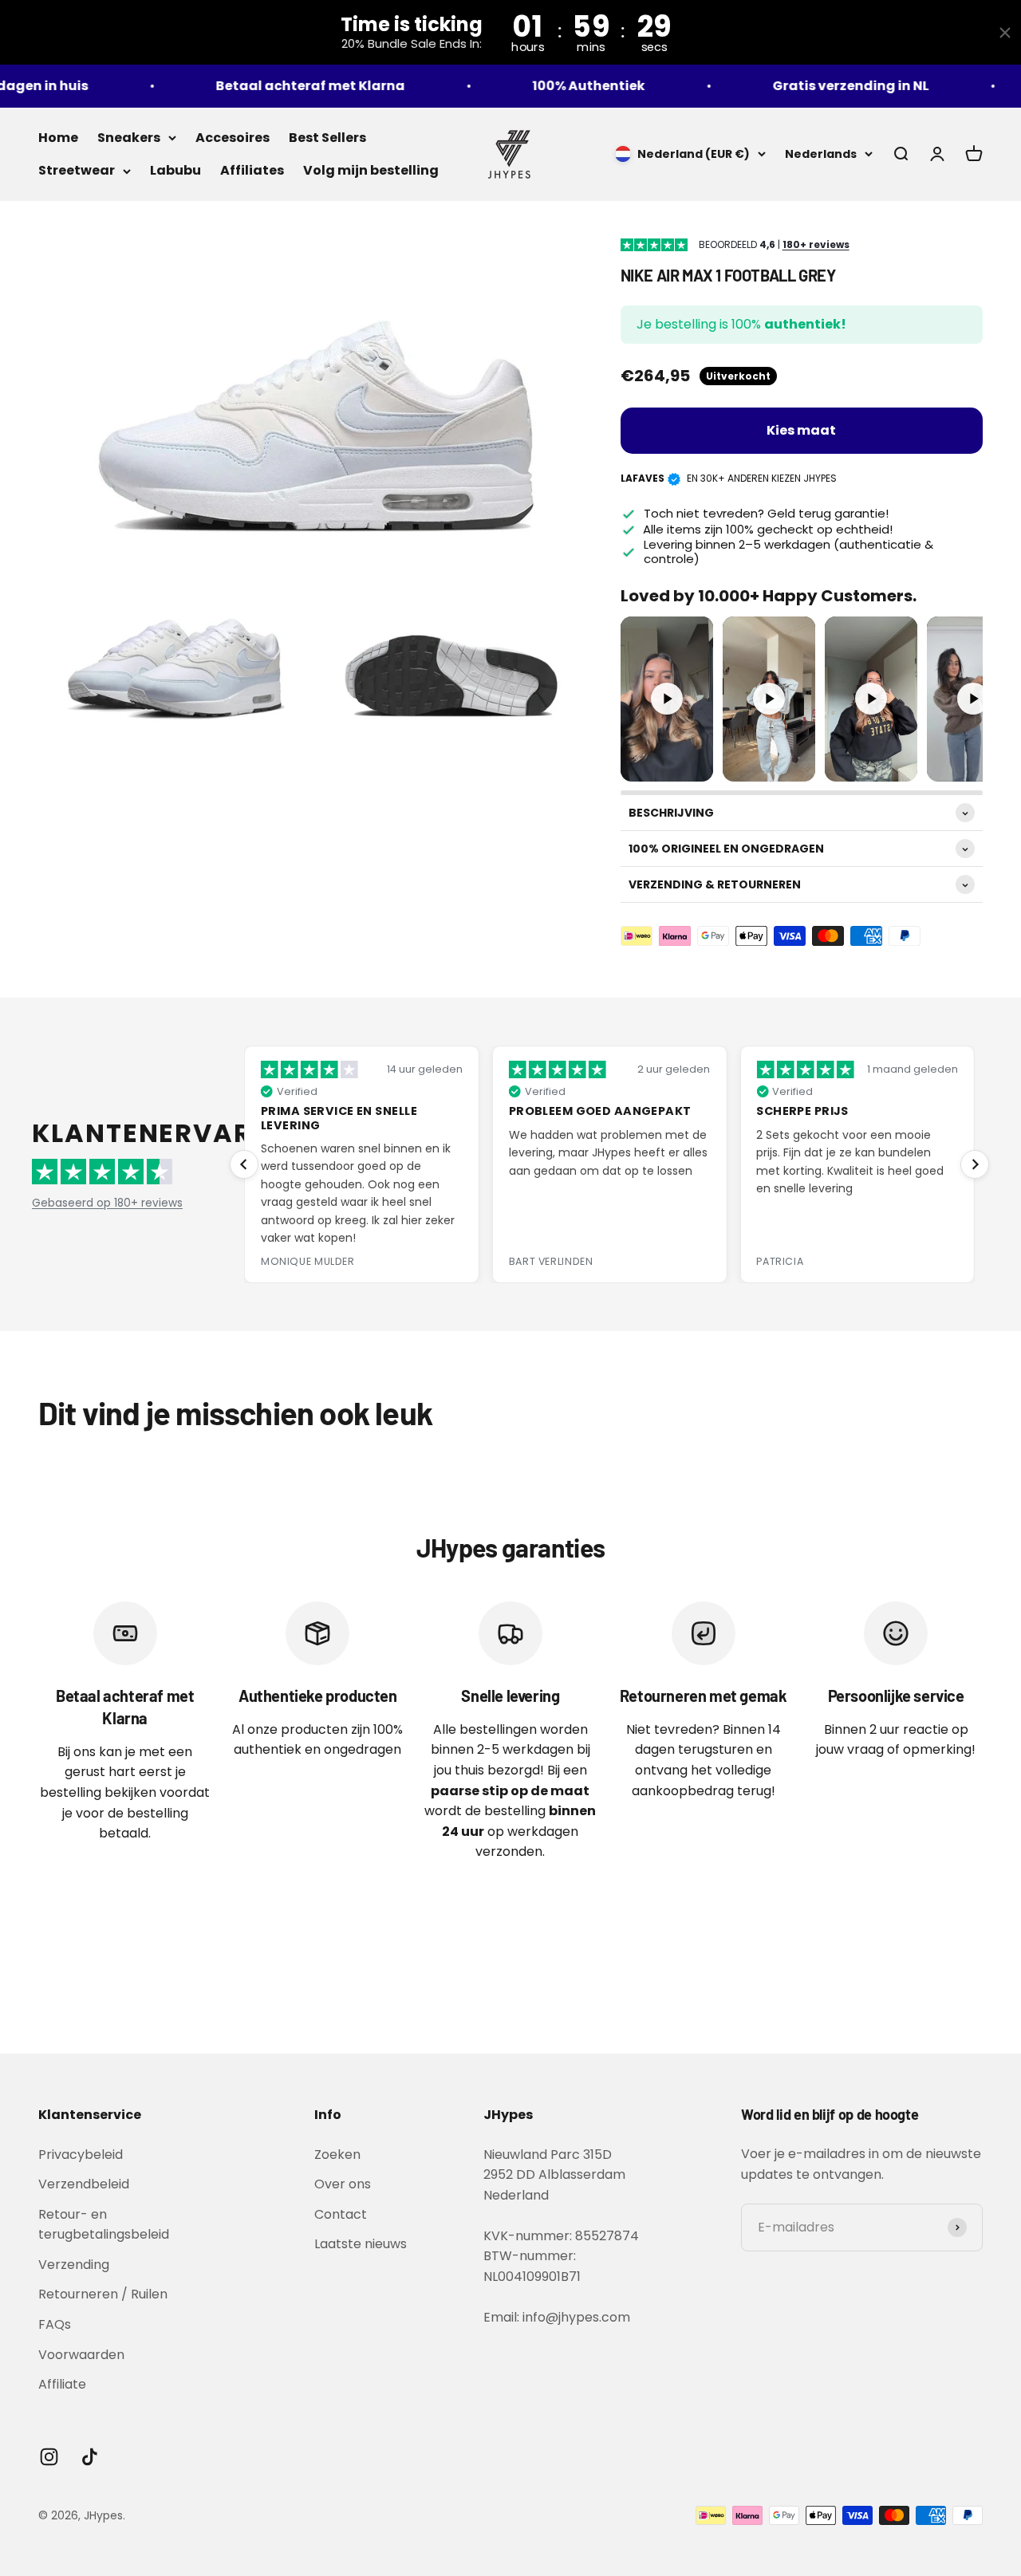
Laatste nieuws (361, 2244)
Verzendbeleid (84, 2184)
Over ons (343, 2184)
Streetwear (77, 170)
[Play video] (667, 699)
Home (58, 138)
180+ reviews (816, 245)
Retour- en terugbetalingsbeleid (104, 2225)
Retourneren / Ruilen (103, 2294)
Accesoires (233, 138)
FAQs (55, 2324)
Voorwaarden (81, 2355)
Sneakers (129, 138)
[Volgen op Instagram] (49, 2457)
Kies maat (801, 430)
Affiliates (252, 170)
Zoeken (337, 2155)
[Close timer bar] (1005, 33)
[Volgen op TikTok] (90, 2457)
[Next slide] (975, 1164)
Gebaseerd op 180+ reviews (107, 1203)
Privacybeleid (81, 2155)
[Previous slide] (244, 1164)
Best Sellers (327, 138)
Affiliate (62, 2384)
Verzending (74, 2265)
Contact (341, 2214)
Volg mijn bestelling (371, 170)
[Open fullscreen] (695, 763)
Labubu (175, 170)
